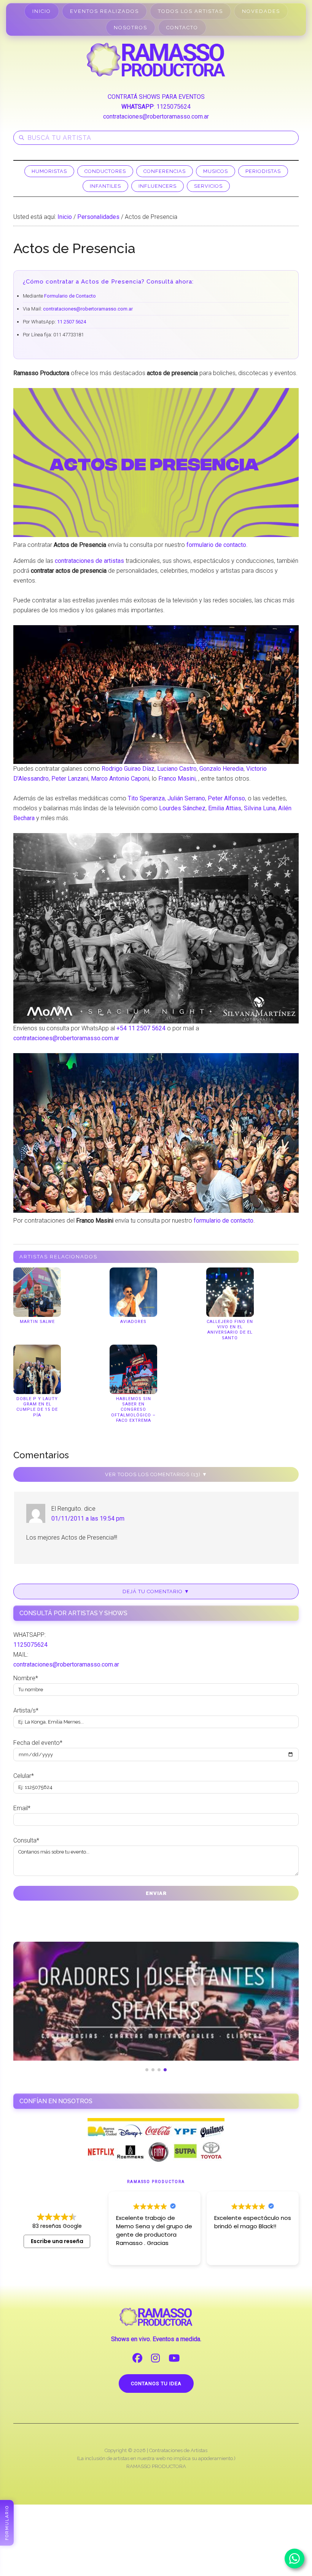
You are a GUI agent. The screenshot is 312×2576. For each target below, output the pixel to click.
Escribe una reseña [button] (57, 2241)
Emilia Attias (225, 808)
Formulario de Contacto (70, 296)
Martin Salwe (37, 1322)
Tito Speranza (146, 798)
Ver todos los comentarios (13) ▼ (156, 1474)
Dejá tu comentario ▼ (156, 1591)
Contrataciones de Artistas (178, 2450)
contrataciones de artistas (89, 561)
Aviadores (133, 1322)
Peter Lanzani (70, 779)
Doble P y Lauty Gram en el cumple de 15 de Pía (37, 1407)
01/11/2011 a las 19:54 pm (88, 1519)
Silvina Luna (260, 808)
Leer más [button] (226, 2254)
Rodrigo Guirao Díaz (128, 769)
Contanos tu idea (156, 2384)
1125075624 (174, 107)
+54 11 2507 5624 (141, 1028)
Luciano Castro (177, 769)
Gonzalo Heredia (221, 769)
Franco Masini (177, 779)
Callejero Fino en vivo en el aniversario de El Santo (230, 1330)
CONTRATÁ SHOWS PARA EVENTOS (156, 97)
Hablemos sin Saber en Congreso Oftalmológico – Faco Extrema (133, 1410)
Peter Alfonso (226, 798)
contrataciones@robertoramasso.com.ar (156, 116)
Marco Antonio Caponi (120, 779)
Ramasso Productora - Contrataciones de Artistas (156, 60)
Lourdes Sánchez (182, 808)
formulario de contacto (216, 545)
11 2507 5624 (72, 322)
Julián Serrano (186, 798)
